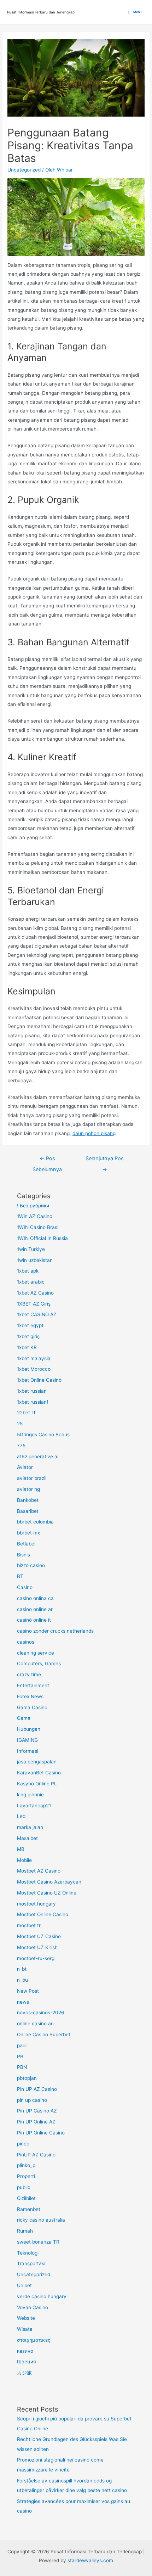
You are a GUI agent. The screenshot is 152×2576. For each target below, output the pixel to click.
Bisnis (24, 1555)
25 (20, 1424)
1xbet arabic (31, 1282)
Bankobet (28, 1500)
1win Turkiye (31, 1249)
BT (20, 1576)
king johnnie (30, 1795)
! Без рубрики (33, 1206)
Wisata (25, 2329)
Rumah (25, 2231)
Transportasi (31, 2263)
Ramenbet (29, 2209)
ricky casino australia (41, 2220)
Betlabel (26, 1544)
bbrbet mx (28, 1533)
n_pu (22, 1980)
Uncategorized (24, 170)
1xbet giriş (28, 1336)
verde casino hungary (42, 2296)
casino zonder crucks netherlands (55, 1631)
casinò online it (34, 1620)
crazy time (29, 1674)
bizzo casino (31, 1565)
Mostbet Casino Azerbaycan (49, 1882)
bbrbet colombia (35, 1522)
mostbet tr (29, 1925)
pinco (23, 2144)
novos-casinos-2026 (41, 2013)
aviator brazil (32, 1478)
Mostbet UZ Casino (39, 1936)
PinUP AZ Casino (36, 2155)
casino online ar (35, 1609)
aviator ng (28, 1489)
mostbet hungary (36, 1904)
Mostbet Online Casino (43, 1914)
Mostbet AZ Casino (39, 1871)
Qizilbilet (26, 2198)
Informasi (28, 1751)
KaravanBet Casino (39, 1773)
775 (21, 1446)
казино (25, 2351)
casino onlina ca (35, 1598)
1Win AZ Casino (35, 1216)
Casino (25, 1587)
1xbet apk (28, 1271)
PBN (22, 2067)
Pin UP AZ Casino (37, 2089)
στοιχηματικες (34, 2340)
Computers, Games (39, 1663)
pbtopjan (27, 2078)
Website (26, 2318)
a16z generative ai (38, 1457)
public (24, 2187)
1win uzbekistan (35, 1260)
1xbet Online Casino (39, 1380)
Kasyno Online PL (37, 1784)
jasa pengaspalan (37, 1762)
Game (24, 1718)
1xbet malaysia (34, 1358)
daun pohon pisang (94, 1133)
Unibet (24, 2285)
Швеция (27, 2362)
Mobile (24, 1860)
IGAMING (27, 1740)
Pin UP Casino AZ (37, 2111)
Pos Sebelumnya (47, 1160)
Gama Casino (32, 1707)
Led (21, 1816)
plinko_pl (27, 2165)
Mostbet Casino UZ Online (47, 1893)
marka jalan (30, 1827)
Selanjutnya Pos (105, 1160)
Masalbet (27, 1838)
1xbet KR (27, 1347)
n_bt (22, 1969)
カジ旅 (24, 2373)
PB (20, 2056)
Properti (26, 2176)
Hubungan (29, 1729)
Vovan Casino (33, 2307)
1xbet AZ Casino (35, 1293)
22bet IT (27, 1413)
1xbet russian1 (33, 1402)
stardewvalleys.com (90, 2560)
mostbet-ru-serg (36, 1958)
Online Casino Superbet (44, 2035)
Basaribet (28, 1511)
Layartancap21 (34, 1806)
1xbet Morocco (34, 1369)
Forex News (30, 1696)
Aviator (25, 1467)
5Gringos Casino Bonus (43, 1435)
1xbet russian (32, 1391)
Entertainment (33, 1685)
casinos (26, 1642)
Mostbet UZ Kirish (37, 1947)
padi (22, 2045)
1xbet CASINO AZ (37, 1314)
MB (21, 1849)
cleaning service (36, 1653)
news (23, 2002)
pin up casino (32, 2100)
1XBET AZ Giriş (34, 1304)
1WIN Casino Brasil (38, 1227)
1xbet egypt (30, 1325)
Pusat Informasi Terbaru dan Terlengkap (41, 12)
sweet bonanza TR (38, 2242)
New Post (28, 1991)
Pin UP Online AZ (36, 2122)
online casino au (35, 2024)
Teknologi (28, 2253)
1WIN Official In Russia (42, 1238)
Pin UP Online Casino (41, 2133)
